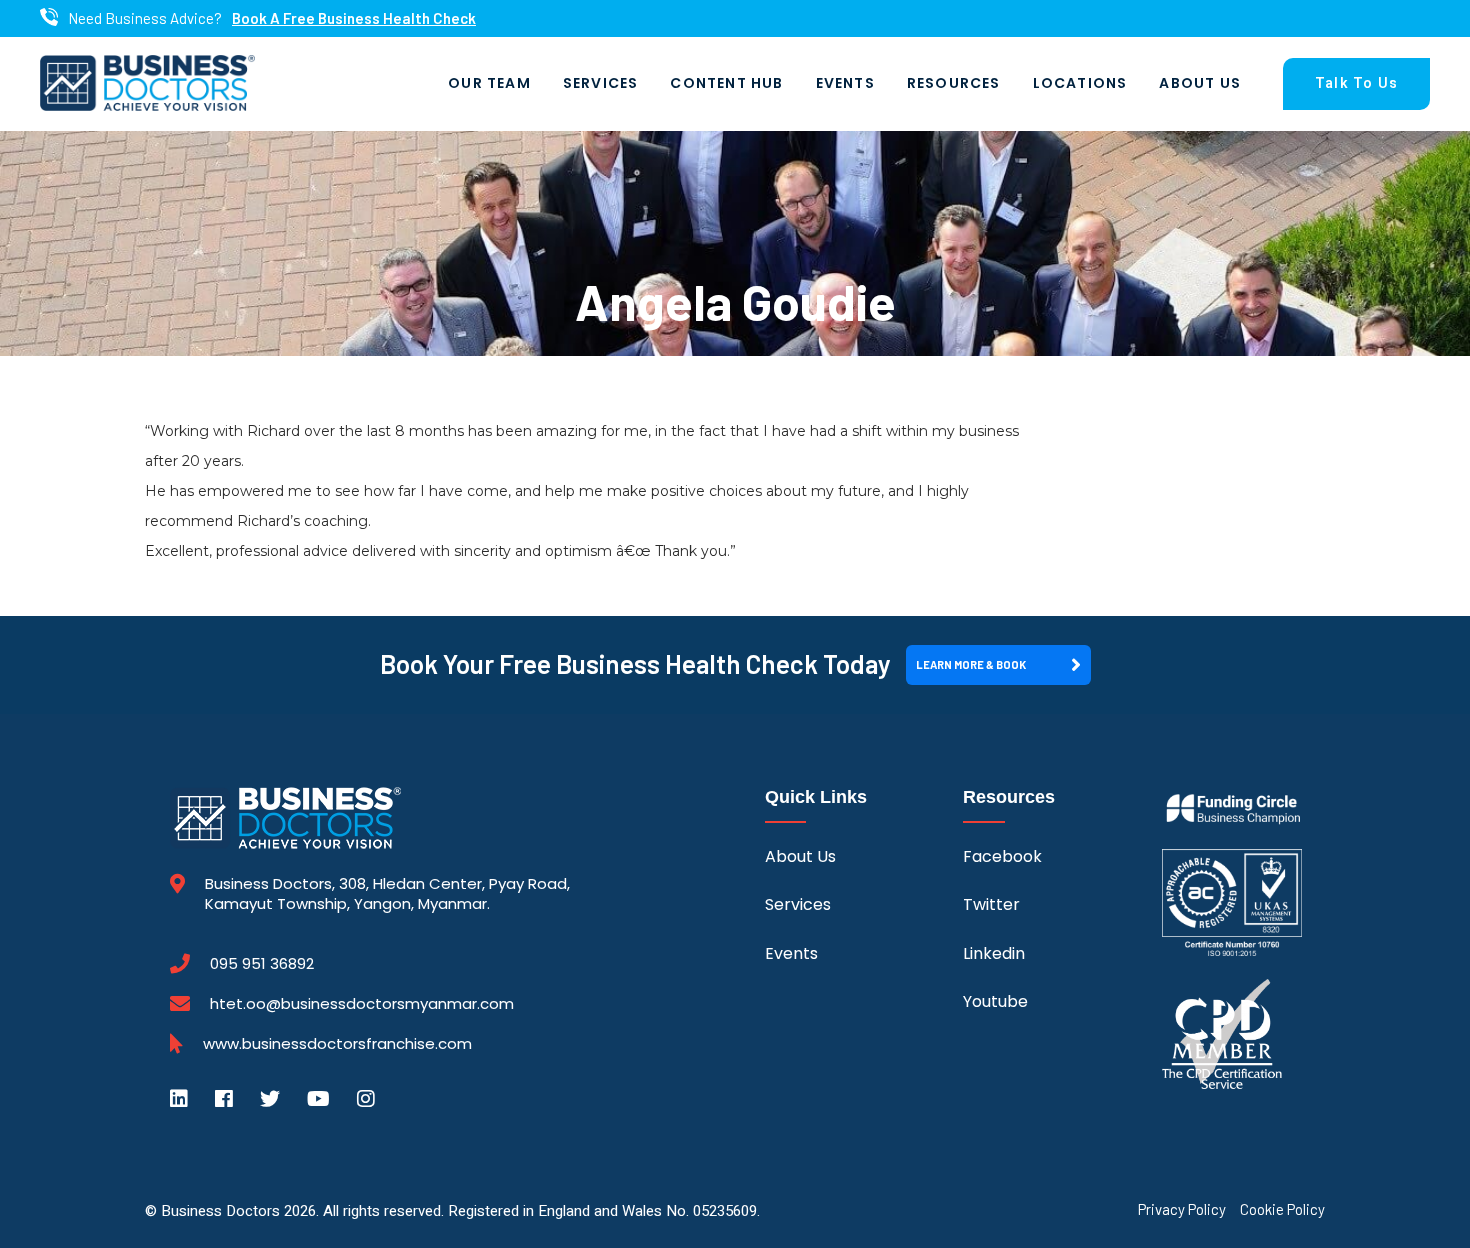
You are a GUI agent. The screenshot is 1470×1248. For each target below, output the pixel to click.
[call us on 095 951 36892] (49, 18)
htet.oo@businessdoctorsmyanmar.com (362, 1003)
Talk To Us (1356, 83)
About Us (1200, 83)
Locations (1080, 83)
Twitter (991, 904)
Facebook (1002, 856)
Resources (954, 83)
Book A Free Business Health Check (354, 18)
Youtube (995, 1001)
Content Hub (726, 83)
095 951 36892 (262, 964)
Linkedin (994, 953)
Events (845, 83)
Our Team (489, 83)
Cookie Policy (1282, 1209)
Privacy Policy (1182, 1209)
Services (601, 83)
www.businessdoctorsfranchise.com (337, 1044)
